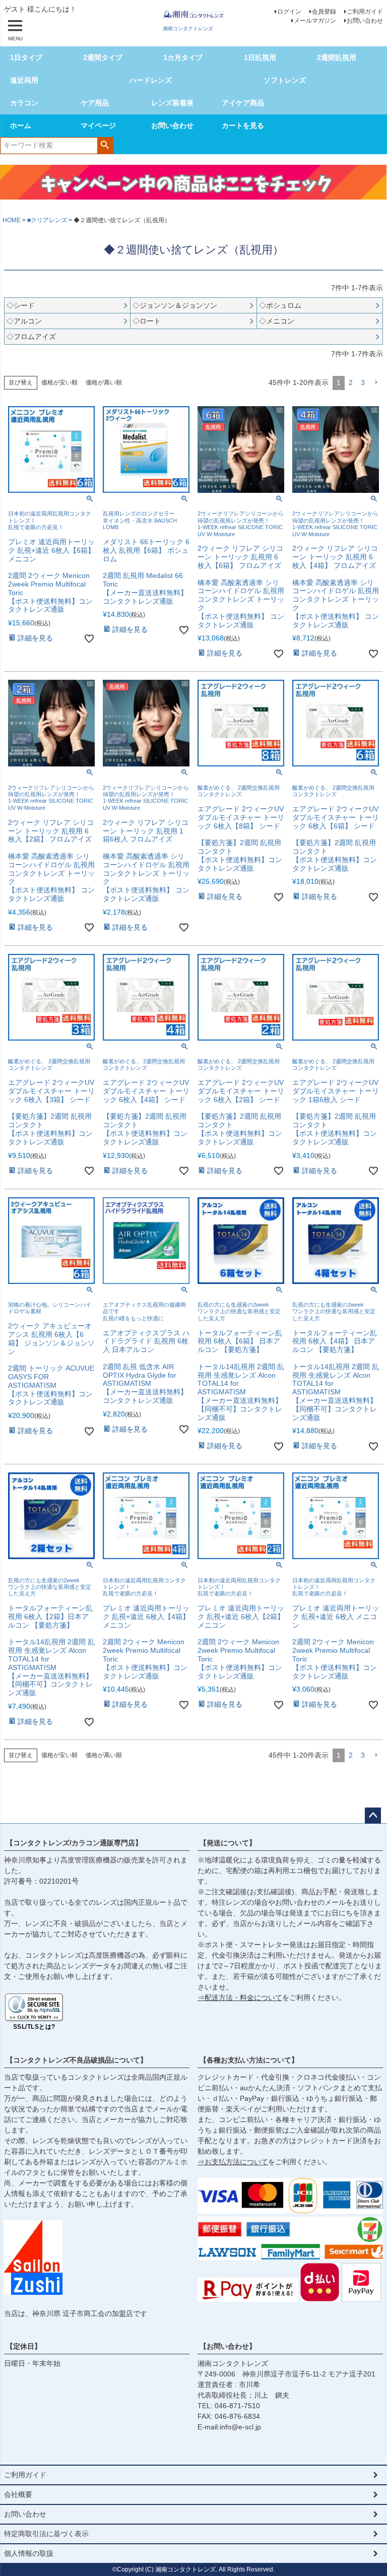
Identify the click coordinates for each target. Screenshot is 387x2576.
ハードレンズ (151, 80)
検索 (105, 145)
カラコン (24, 103)
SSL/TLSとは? (34, 2027)
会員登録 (324, 12)
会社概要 (18, 2494)
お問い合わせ (365, 21)
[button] (376, 383)
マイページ (98, 125)
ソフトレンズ (285, 80)
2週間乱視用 (337, 57)
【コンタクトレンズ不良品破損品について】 (77, 2060)
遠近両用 (24, 80)
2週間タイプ (103, 57)
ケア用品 (95, 103)
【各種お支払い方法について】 (249, 2060)
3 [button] (363, 382)
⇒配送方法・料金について (240, 1998)
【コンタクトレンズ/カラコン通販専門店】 (74, 1843)
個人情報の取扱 (29, 2553)
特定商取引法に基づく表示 (46, 2534)
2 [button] (351, 382)
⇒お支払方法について (233, 2162)
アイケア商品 (243, 103)
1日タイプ (26, 57)
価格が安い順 (59, 382)
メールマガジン (315, 21)
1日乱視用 (260, 57)
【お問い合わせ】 (228, 2346)
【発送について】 (228, 1843)
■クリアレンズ (47, 220)
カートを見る (243, 125)
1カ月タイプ (183, 57)
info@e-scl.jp (240, 2427)
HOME (12, 220)
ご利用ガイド (365, 12)
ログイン (289, 12)
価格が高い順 (104, 382)
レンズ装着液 (172, 103)
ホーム (21, 125)
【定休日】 (24, 2346)
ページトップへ (373, 1816)
